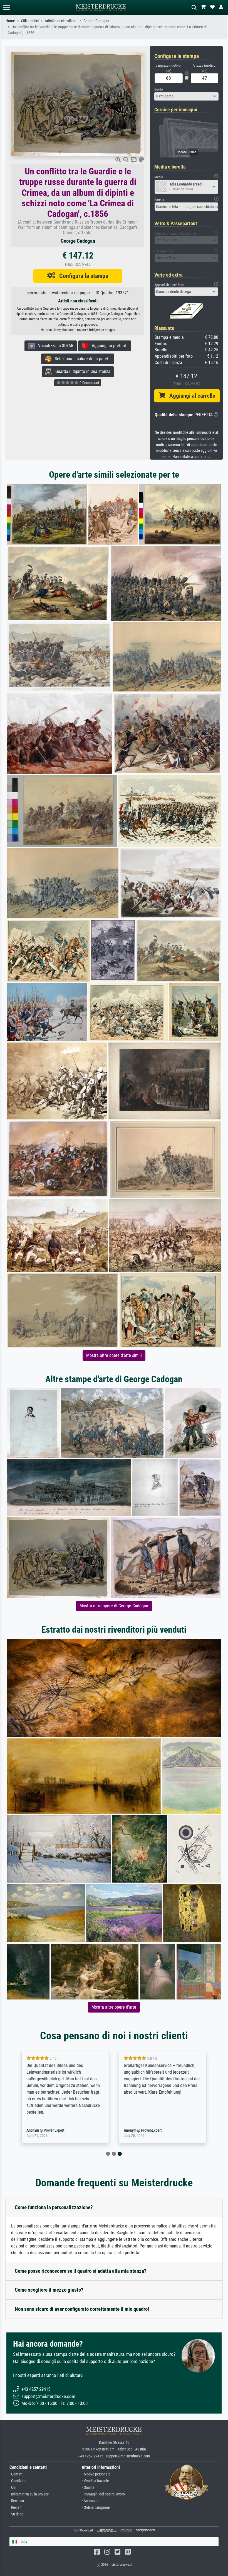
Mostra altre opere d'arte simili (114, 1355)
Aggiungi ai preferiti (108, 346)
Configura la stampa (82, 276)
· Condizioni (18, 2481)
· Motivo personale (96, 2474)
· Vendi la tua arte (96, 2481)
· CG (13, 2488)
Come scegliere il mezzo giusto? (49, 2290)
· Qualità (88, 2488)
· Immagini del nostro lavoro (103, 2494)
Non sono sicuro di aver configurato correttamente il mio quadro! (82, 2309)
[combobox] (186, 96)
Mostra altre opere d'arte (114, 2007)
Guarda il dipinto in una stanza (81, 371)
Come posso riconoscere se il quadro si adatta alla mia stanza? (81, 2271)
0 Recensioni (89, 383)
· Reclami (16, 2508)
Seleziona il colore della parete (81, 359)
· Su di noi (17, 2514)
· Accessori (90, 2501)
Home (10, 21)
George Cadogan (96, 21)
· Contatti (16, 2474)
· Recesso (17, 2501)
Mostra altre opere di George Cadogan (114, 1606)
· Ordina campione (96, 2508)
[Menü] (7, 7)
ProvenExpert (54, 2130)
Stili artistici (30, 21)
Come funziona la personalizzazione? (54, 2207)
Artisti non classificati (61, 21)
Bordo (159, 89)
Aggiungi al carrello (190, 396)
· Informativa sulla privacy (29, 2494)
